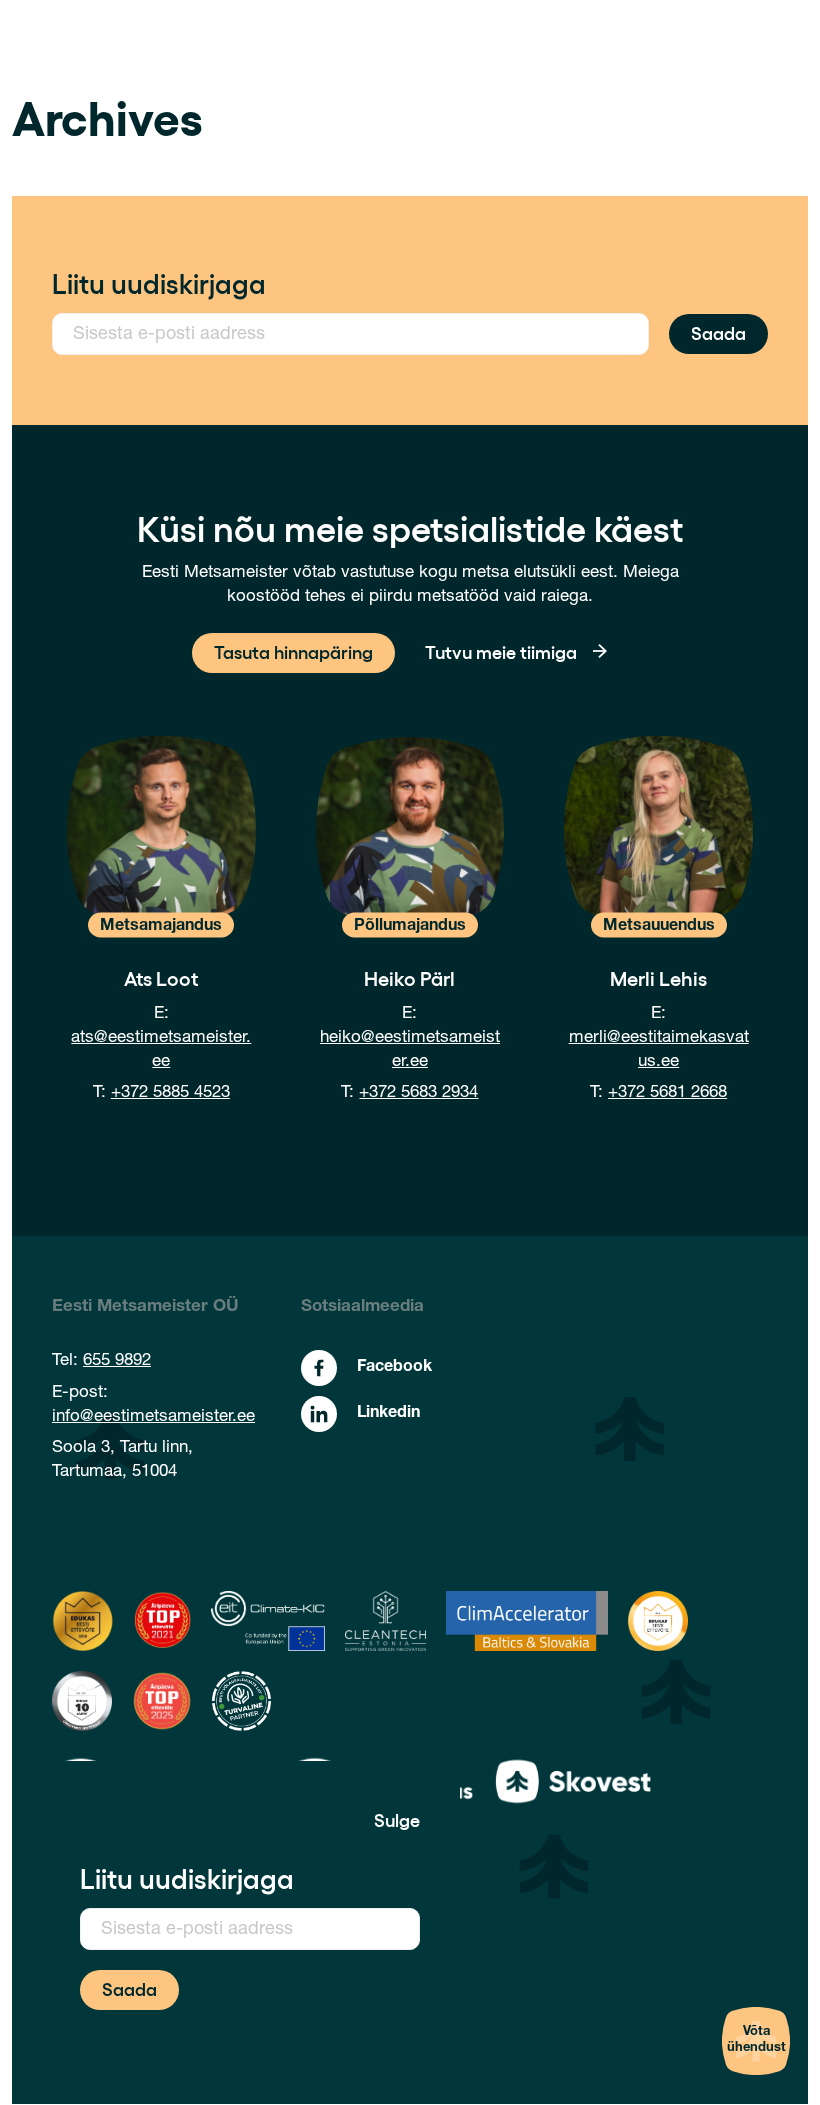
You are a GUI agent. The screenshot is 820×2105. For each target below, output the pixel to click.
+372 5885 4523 (170, 1093)
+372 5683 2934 (418, 1093)
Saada (718, 332)
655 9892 (117, 1361)
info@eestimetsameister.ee (153, 1417)
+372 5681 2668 (667, 1093)
